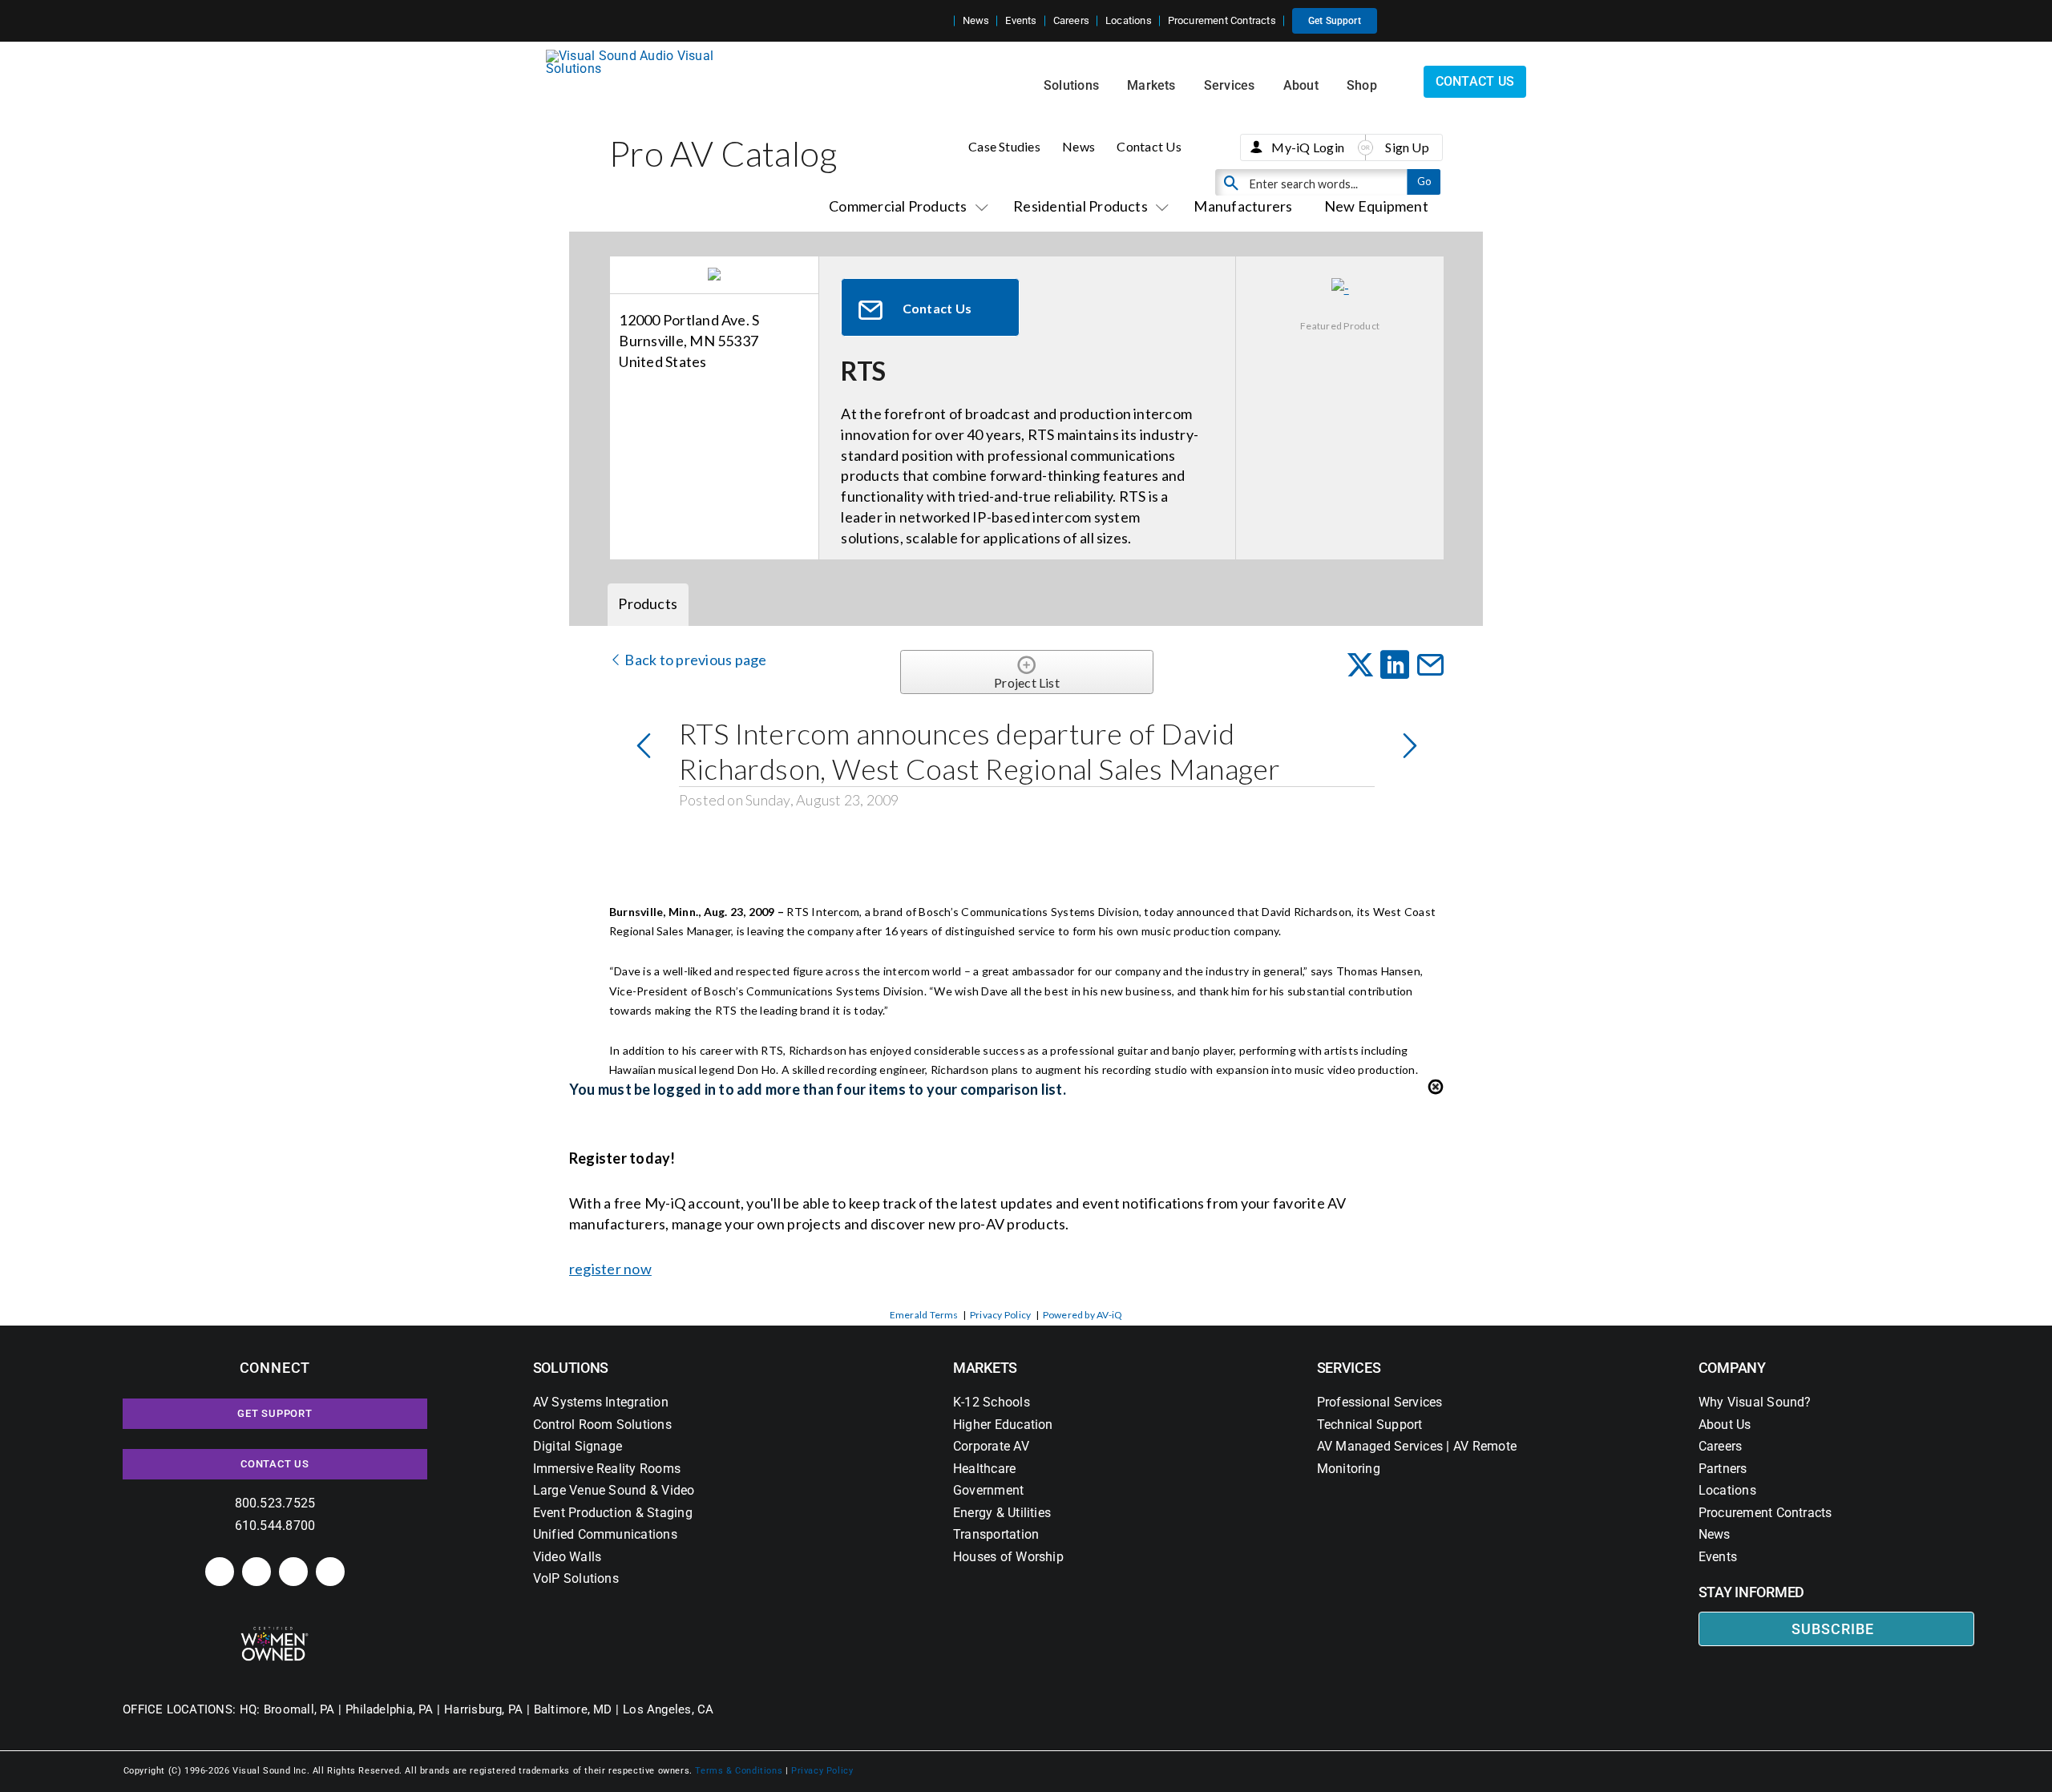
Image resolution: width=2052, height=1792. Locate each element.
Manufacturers (1243, 206)
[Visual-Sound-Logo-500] (636, 56)
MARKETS (985, 1368)
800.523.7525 (275, 1503)
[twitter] (293, 1572)
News (1079, 146)
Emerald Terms (924, 1315)
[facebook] (256, 1572)
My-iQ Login (1308, 147)
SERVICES (1349, 1368)
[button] (942, 21)
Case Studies (1004, 146)
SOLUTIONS (571, 1368)
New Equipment (1376, 206)
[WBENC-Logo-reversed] (275, 1632)
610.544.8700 (275, 1526)
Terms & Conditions (739, 1771)
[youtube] (330, 1572)
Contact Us (1149, 146)
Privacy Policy (1000, 1315)
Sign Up (1407, 147)
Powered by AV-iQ (1083, 1315)
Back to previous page (694, 660)
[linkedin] (220, 1572)
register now (610, 1269)
